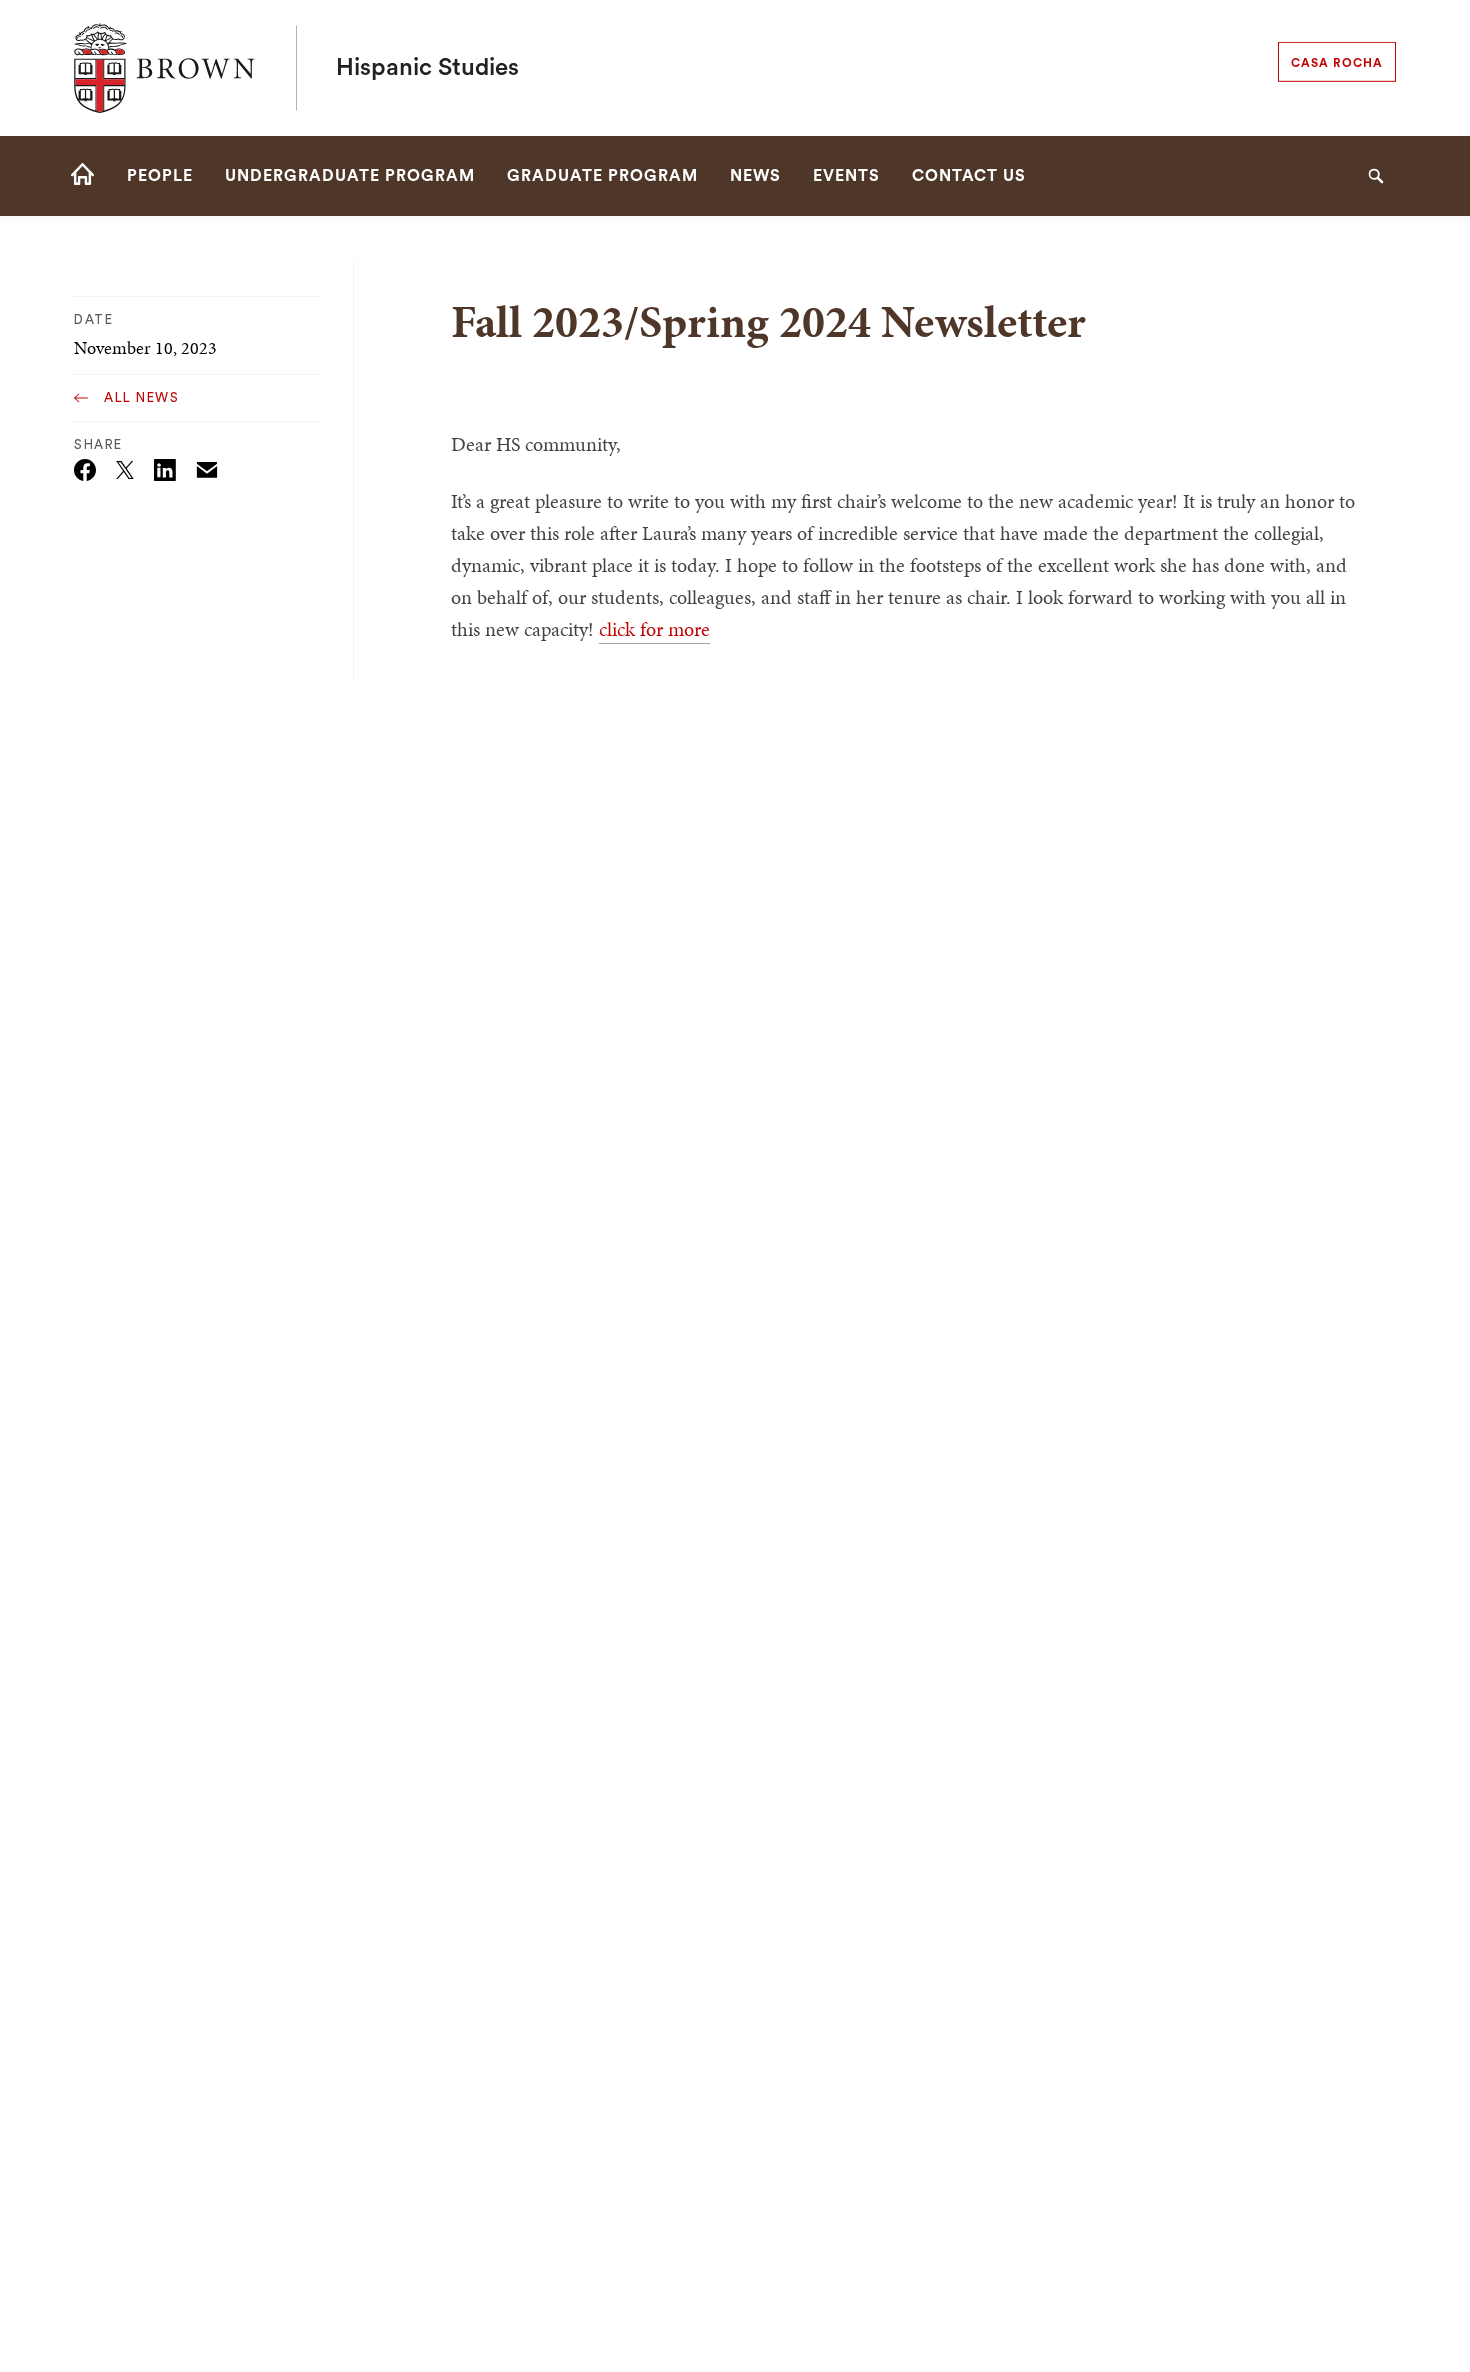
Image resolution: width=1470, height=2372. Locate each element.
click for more (654, 629)
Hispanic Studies (427, 68)
